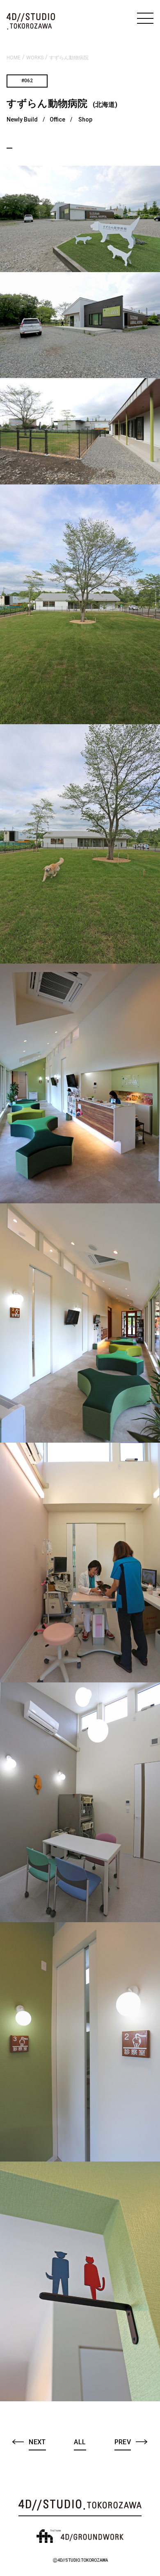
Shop (85, 119)
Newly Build (22, 119)
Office (57, 119)
